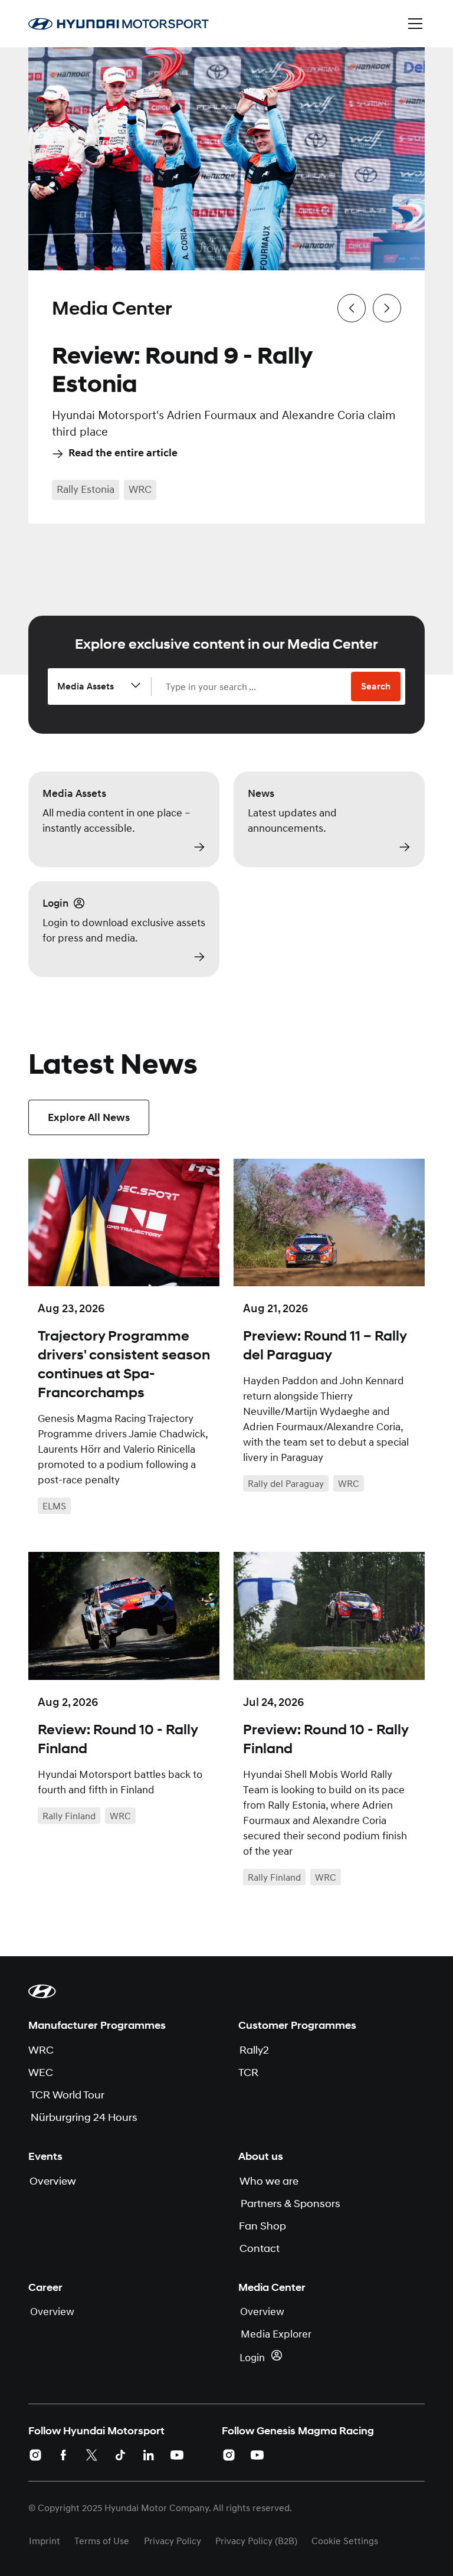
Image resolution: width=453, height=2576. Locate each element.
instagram (35, 2455)
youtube (177, 2455)
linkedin (149, 2455)
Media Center (272, 2287)
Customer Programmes (297, 2025)
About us (261, 2156)
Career (45, 2287)
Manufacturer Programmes (97, 2025)
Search (376, 687)
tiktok (120, 2455)
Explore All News (89, 1117)
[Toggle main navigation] (415, 24)
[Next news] (387, 308)
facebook (64, 2455)
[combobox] (258, 687)
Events (45, 2156)
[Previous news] (352, 308)
